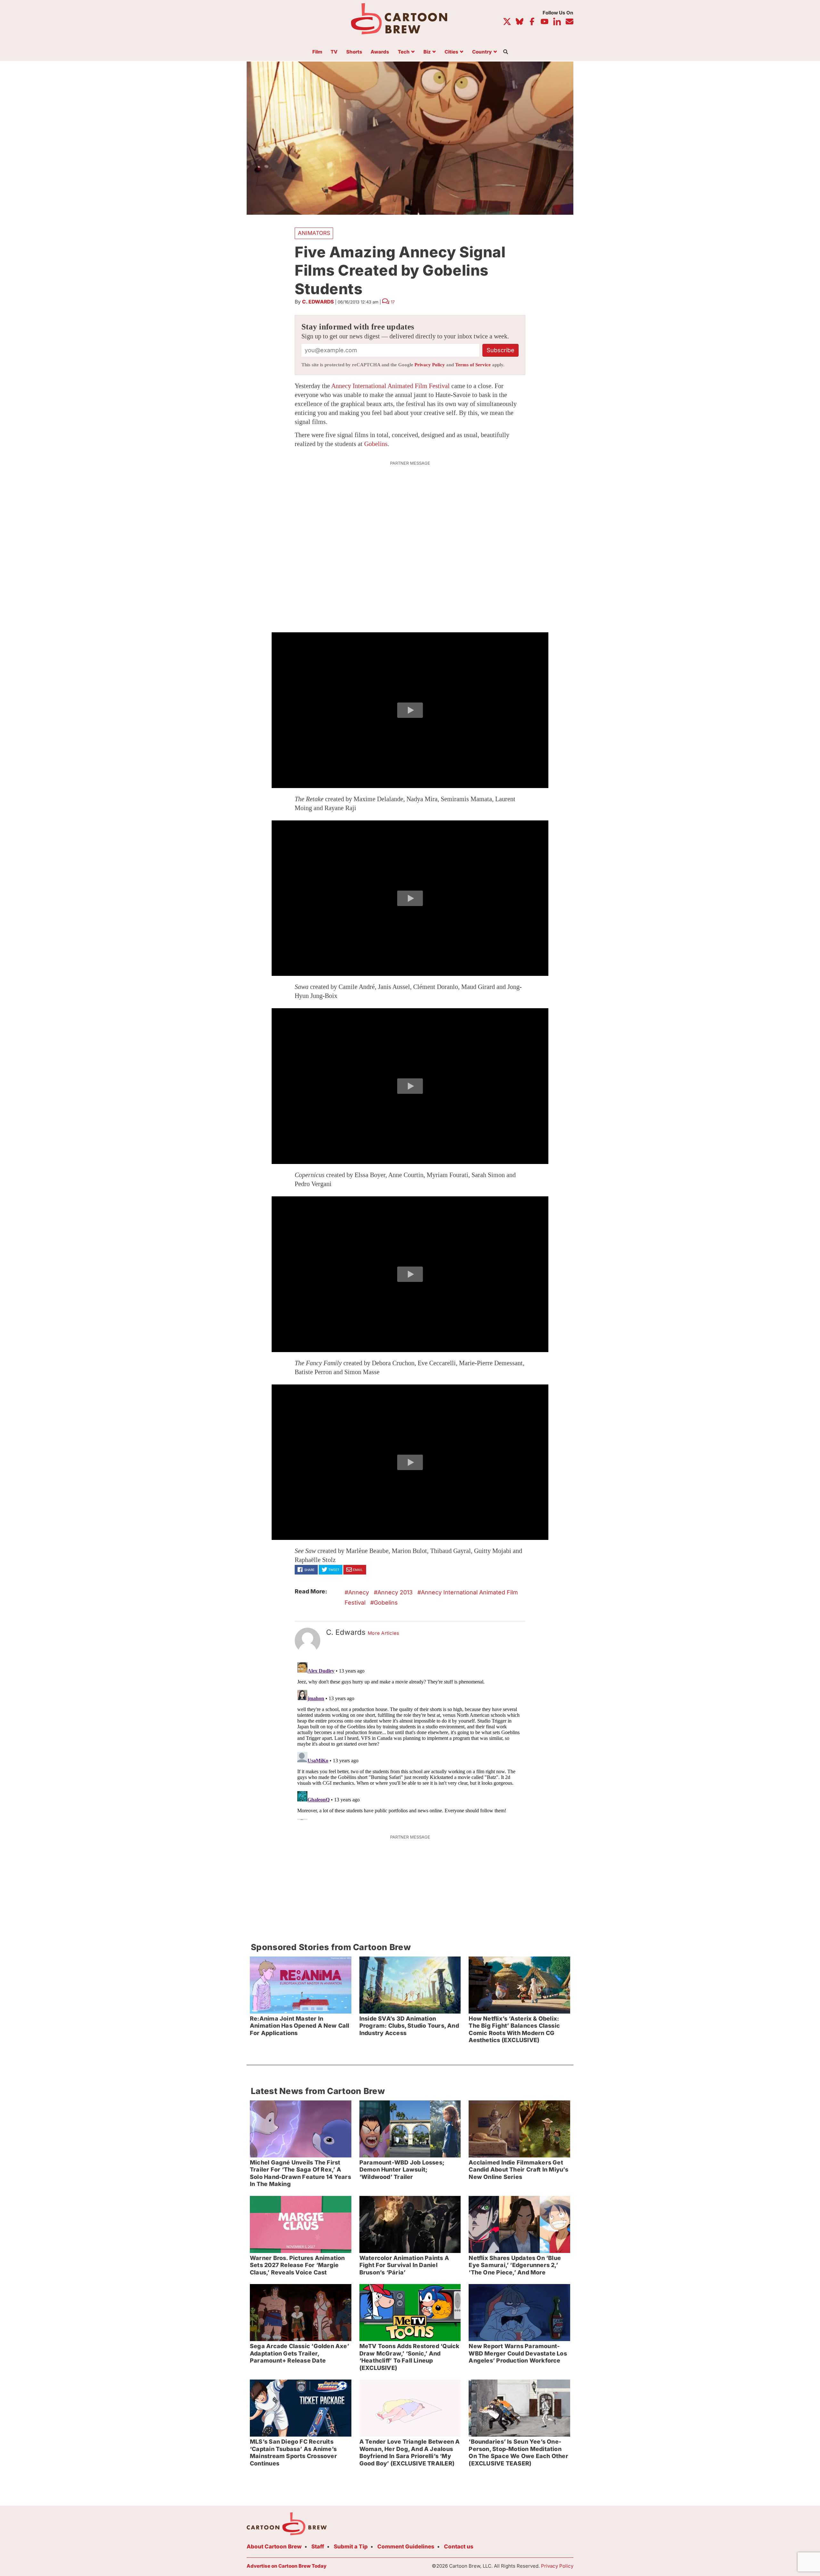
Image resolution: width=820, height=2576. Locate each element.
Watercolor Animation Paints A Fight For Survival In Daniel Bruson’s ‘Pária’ (404, 2265)
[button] (410, 710)
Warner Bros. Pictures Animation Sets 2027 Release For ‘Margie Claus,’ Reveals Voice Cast (297, 2265)
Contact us (459, 2547)
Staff (318, 2547)
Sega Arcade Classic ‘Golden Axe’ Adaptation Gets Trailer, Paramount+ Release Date (299, 2353)
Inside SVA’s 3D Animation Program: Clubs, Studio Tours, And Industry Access (409, 2026)
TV (334, 52)
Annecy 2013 (395, 1592)
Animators (314, 233)
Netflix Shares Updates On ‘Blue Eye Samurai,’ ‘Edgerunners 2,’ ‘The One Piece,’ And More (515, 2265)
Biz (427, 52)
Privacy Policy (430, 365)
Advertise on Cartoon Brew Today (287, 2566)
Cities (451, 52)
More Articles (384, 1633)
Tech (404, 52)
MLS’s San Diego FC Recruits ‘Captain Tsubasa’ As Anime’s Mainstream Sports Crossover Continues (293, 2452)
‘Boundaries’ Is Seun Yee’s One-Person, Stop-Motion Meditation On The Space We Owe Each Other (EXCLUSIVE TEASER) (518, 2452)
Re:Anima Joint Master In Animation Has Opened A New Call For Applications (300, 2026)
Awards (380, 52)
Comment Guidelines (406, 2547)
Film (317, 52)
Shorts (354, 52)
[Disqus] (410, 1740)
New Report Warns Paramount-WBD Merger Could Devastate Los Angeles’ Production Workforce (518, 2353)
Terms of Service (473, 365)
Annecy (359, 1592)
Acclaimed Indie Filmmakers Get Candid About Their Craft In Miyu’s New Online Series (518, 2170)
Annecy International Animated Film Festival (390, 386)
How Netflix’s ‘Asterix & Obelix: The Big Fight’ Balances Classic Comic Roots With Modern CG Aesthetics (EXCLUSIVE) (514, 2029)
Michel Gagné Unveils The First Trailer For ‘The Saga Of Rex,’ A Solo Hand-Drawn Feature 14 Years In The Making (300, 2173)
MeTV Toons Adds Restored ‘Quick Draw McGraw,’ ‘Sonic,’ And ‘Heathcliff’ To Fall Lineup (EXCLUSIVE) (410, 2357)
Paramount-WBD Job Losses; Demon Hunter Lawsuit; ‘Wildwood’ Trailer (402, 2170)
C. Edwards (318, 302)
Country (482, 52)
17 (393, 302)
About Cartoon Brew (274, 2547)
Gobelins (376, 444)
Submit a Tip (351, 2547)
